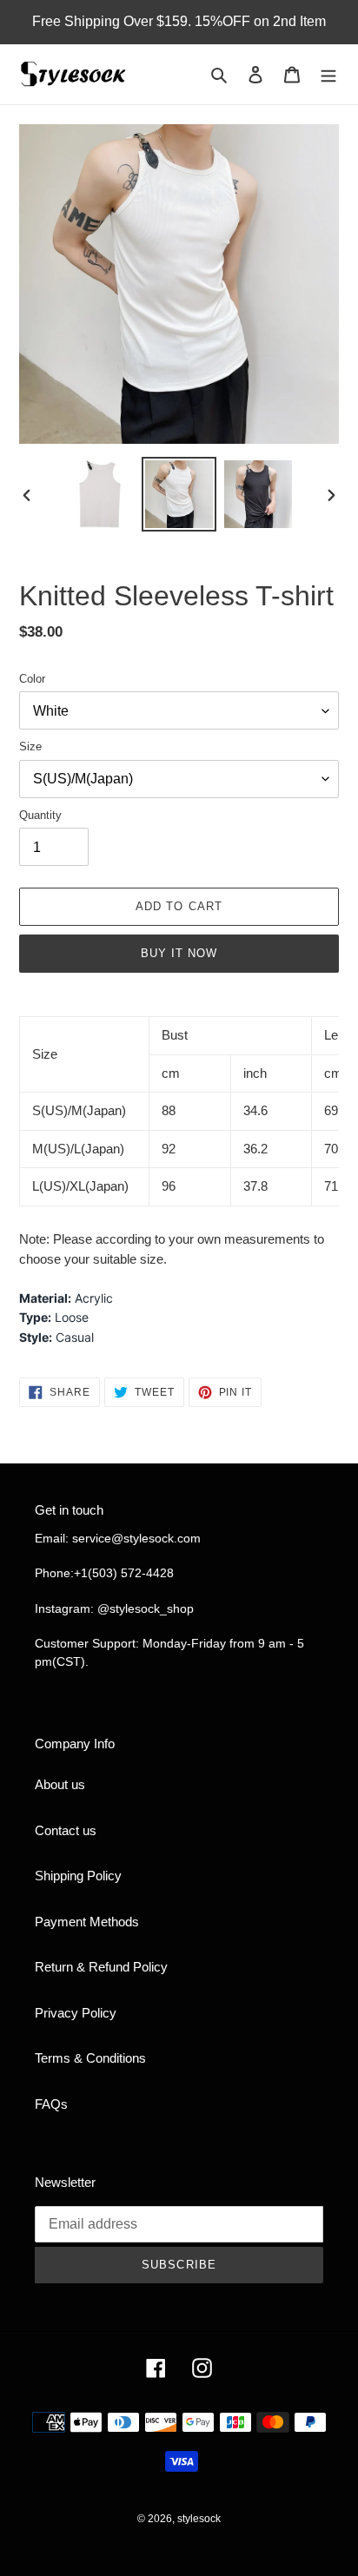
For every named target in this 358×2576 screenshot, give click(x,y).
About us (60, 1784)
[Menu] (328, 74)
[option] (100, 494)
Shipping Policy (78, 1876)
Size (30, 746)
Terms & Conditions (90, 2058)
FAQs (51, 2104)
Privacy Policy (76, 2013)
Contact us (66, 1830)
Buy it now (179, 953)
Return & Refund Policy (101, 1967)
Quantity (40, 815)
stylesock (199, 2519)
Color (32, 679)
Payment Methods (87, 1922)
